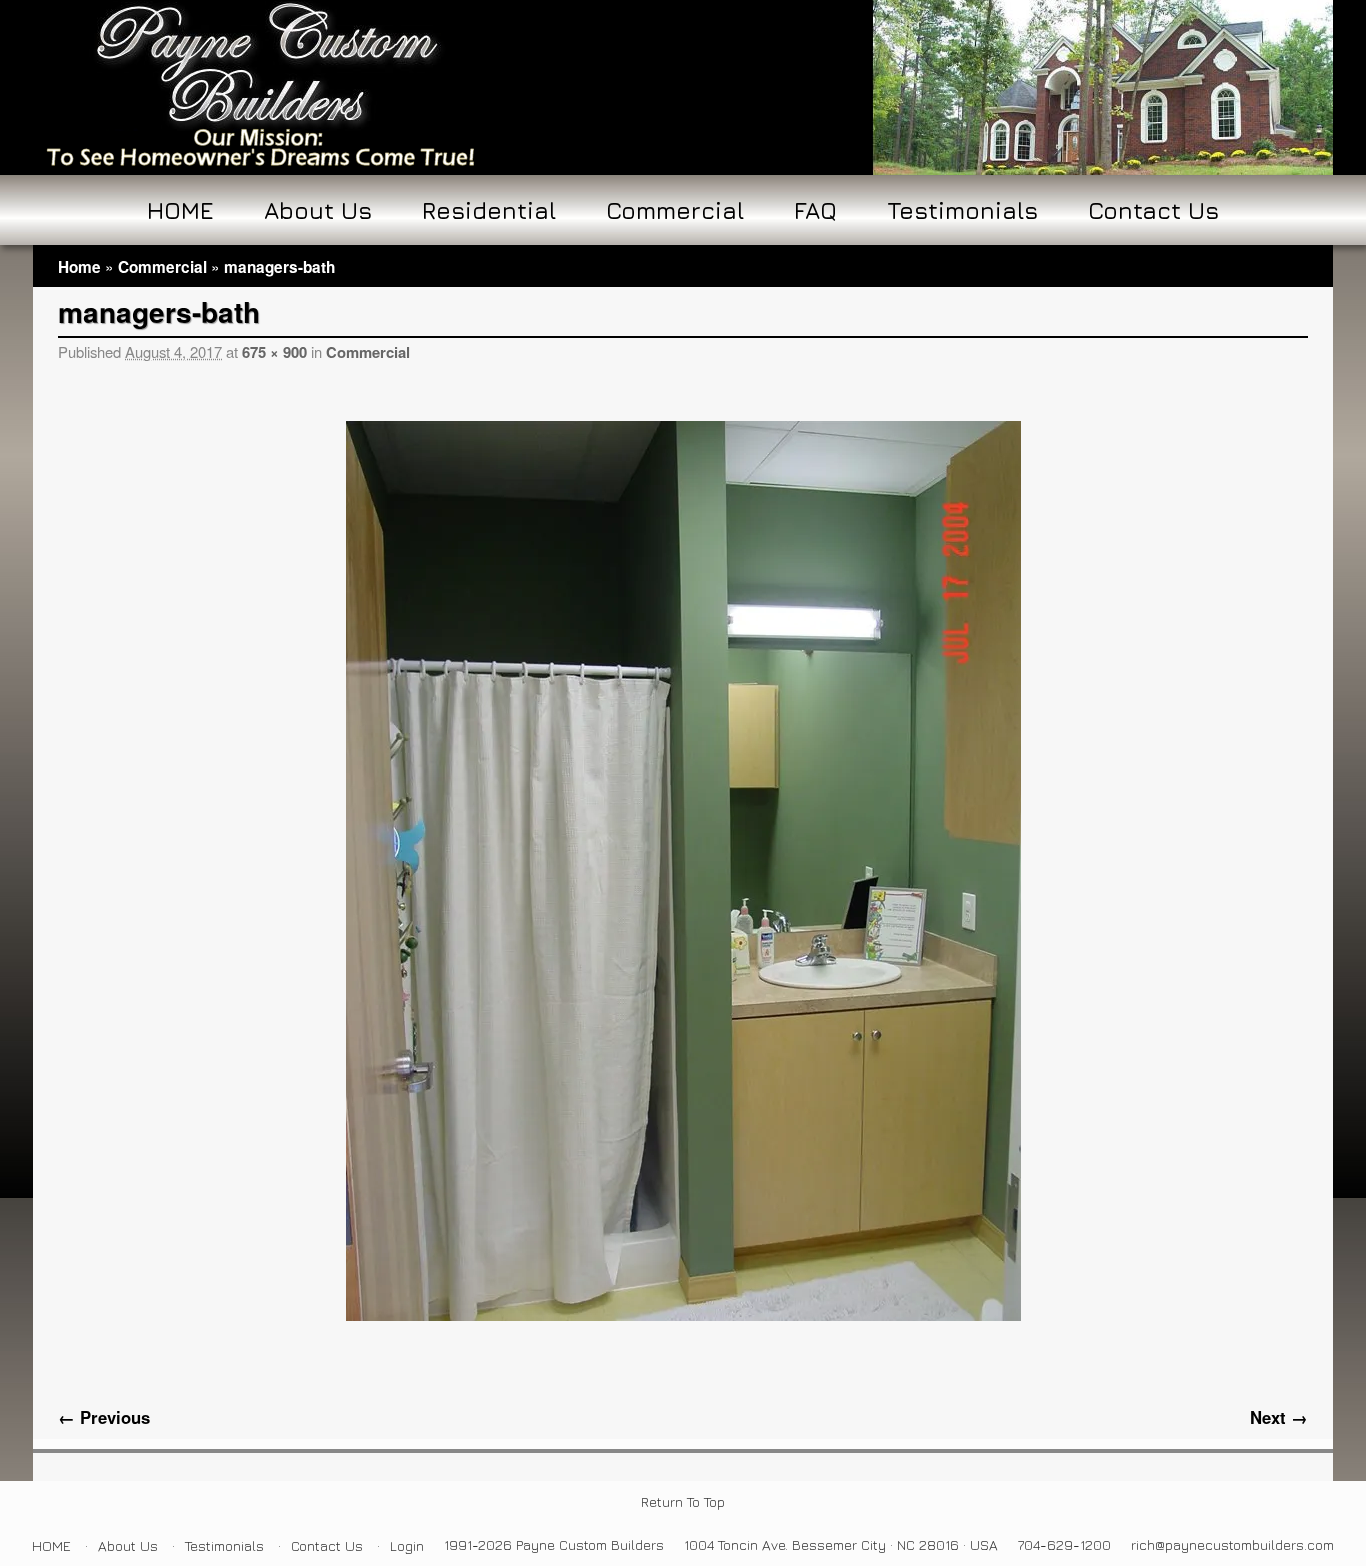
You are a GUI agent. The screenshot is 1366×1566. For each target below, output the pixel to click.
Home (79, 267)
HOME (180, 210)
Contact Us (1153, 210)
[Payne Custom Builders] (683, 87)
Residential (489, 210)
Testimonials (962, 210)
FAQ (815, 210)
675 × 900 (274, 352)
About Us (318, 210)
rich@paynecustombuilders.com (1232, 1544)
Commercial (675, 210)
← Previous (104, 1417)
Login (407, 1545)
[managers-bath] (683, 871)
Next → (1279, 1417)
